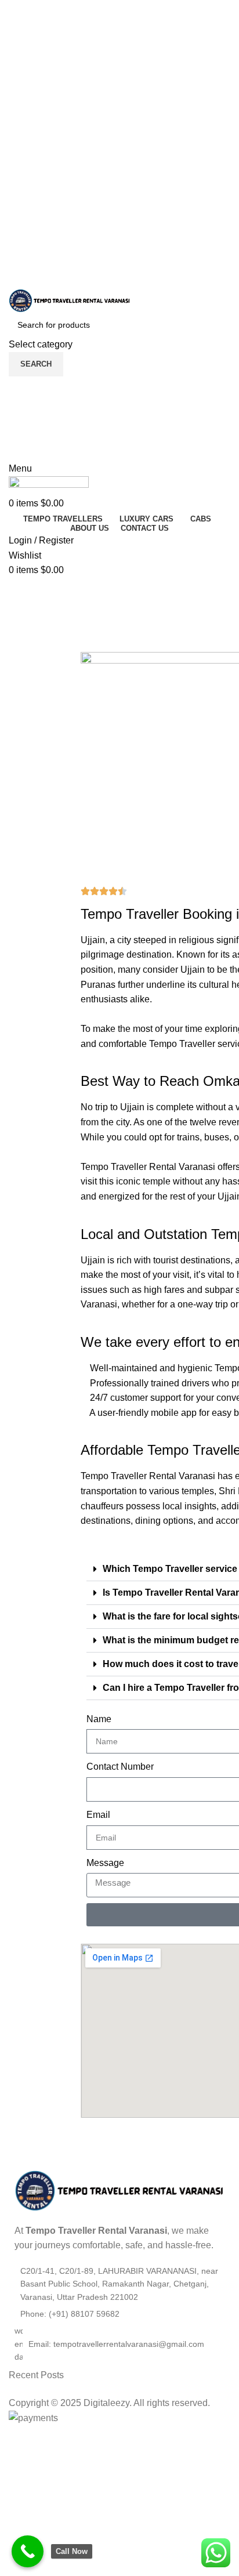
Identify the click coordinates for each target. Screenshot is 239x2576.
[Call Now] (28, 2551)
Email (98, 1815)
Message (105, 1863)
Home (18, 639)
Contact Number (120, 1767)
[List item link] (124, 2314)
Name (99, 1719)
